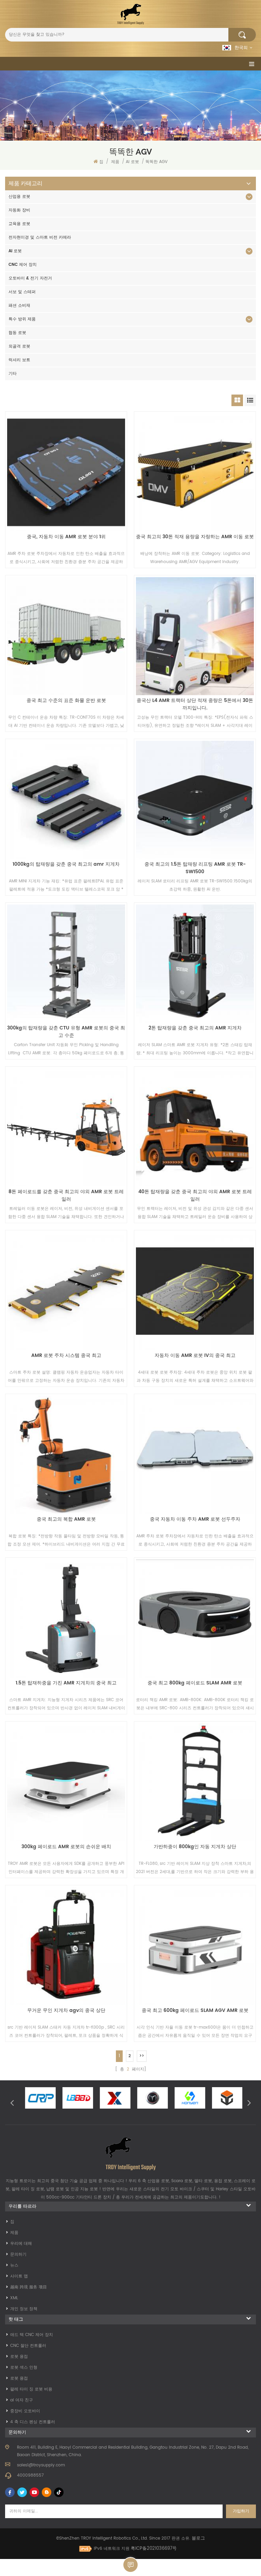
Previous (12, 2102)
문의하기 (18, 2254)
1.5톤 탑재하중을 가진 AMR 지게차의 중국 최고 (66, 1683)
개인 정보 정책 (24, 2309)
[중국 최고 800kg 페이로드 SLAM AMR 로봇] (195, 1619)
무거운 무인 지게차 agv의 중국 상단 (66, 2011)
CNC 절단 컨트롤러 (28, 2346)
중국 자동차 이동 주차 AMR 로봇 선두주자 (195, 1519)
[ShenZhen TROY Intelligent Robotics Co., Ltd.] (130, 14)
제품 (115, 162)
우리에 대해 (21, 2244)
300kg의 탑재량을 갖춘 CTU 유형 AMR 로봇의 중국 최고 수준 (66, 1032)
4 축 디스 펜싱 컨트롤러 (33, 2422)
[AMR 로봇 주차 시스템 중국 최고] (66, 1291)
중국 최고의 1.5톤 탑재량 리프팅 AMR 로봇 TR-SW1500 (195, 868)
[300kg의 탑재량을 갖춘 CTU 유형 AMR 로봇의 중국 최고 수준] (66, 964)
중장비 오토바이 (25, 2411)
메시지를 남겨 (130, 2565)
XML (14, 2298)
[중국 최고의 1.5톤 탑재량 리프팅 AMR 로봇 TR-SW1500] (195, 800)
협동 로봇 (17, 333)
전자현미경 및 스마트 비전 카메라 (40, 237)
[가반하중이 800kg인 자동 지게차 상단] (195, 1782)
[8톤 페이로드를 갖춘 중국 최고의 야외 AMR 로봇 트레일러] (66, 1127)
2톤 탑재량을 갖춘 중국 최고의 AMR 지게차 (195, 1028)
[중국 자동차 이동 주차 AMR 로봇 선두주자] (195, 1455)
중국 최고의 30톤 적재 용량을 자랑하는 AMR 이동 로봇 (195, 537)
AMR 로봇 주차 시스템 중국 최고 (66, 1356)
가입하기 (241, 2511)
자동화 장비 (19, 210)
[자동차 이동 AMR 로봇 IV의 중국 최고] (195, 1291)
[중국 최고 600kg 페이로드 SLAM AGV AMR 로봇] (195, 1946)
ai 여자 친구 (22, 2400)
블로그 (198, 2538)
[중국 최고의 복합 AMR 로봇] (66, 1455)
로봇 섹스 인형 (24, 2367)
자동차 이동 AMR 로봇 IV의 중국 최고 (195, 1356)
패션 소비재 (19, 306)
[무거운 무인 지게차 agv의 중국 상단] (66, 1946)
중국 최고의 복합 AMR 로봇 (66, 1519)
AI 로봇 (132, 162)
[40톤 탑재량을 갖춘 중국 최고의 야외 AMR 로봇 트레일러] (195, 1127)
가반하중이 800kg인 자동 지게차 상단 (195, 1847)
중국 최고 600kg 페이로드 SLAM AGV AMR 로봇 (195, 2011)
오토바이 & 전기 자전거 (30, 278)
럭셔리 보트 (19, 360)
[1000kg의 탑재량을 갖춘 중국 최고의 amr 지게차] (66, 800)
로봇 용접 (19, 2357)
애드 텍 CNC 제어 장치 (32, 2335)
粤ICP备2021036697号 (154, 2549)
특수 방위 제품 (22, 319)
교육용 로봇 (19, 224)
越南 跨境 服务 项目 (29, 2287)
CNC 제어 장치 (23, 265)
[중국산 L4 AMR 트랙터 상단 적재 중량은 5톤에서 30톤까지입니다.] (195, 636)
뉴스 (14, 2265)
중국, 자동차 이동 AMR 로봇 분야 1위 (66, 537)
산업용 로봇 (19, 197)
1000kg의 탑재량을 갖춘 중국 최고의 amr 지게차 (66, 864)
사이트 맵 (19, 2276)
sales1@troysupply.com (41, 2465)
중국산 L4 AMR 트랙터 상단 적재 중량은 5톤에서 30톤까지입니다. (195, 704)
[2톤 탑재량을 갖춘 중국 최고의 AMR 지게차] (195, 964)
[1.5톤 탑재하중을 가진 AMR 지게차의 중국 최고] (66, 1619)
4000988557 (30, 2475)
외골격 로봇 (19, 346)
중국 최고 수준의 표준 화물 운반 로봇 (66, 701)
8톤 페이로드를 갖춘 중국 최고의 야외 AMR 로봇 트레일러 (66, 1196)
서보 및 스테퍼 (22, 292)
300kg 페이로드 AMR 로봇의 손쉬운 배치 (66, 1847)
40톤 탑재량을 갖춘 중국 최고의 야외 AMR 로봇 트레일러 (195, 1196)
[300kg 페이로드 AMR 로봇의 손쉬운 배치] (66, 1782)
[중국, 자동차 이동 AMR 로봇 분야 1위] (66, 472)
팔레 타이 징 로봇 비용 (31, 2389)
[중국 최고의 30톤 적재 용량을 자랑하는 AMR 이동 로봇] (195, 472)
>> (142, 2056)
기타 (13, 374)
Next (249, 2102)
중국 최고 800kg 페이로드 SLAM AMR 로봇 (195, 1683)
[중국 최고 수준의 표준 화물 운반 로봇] (66, 636)
